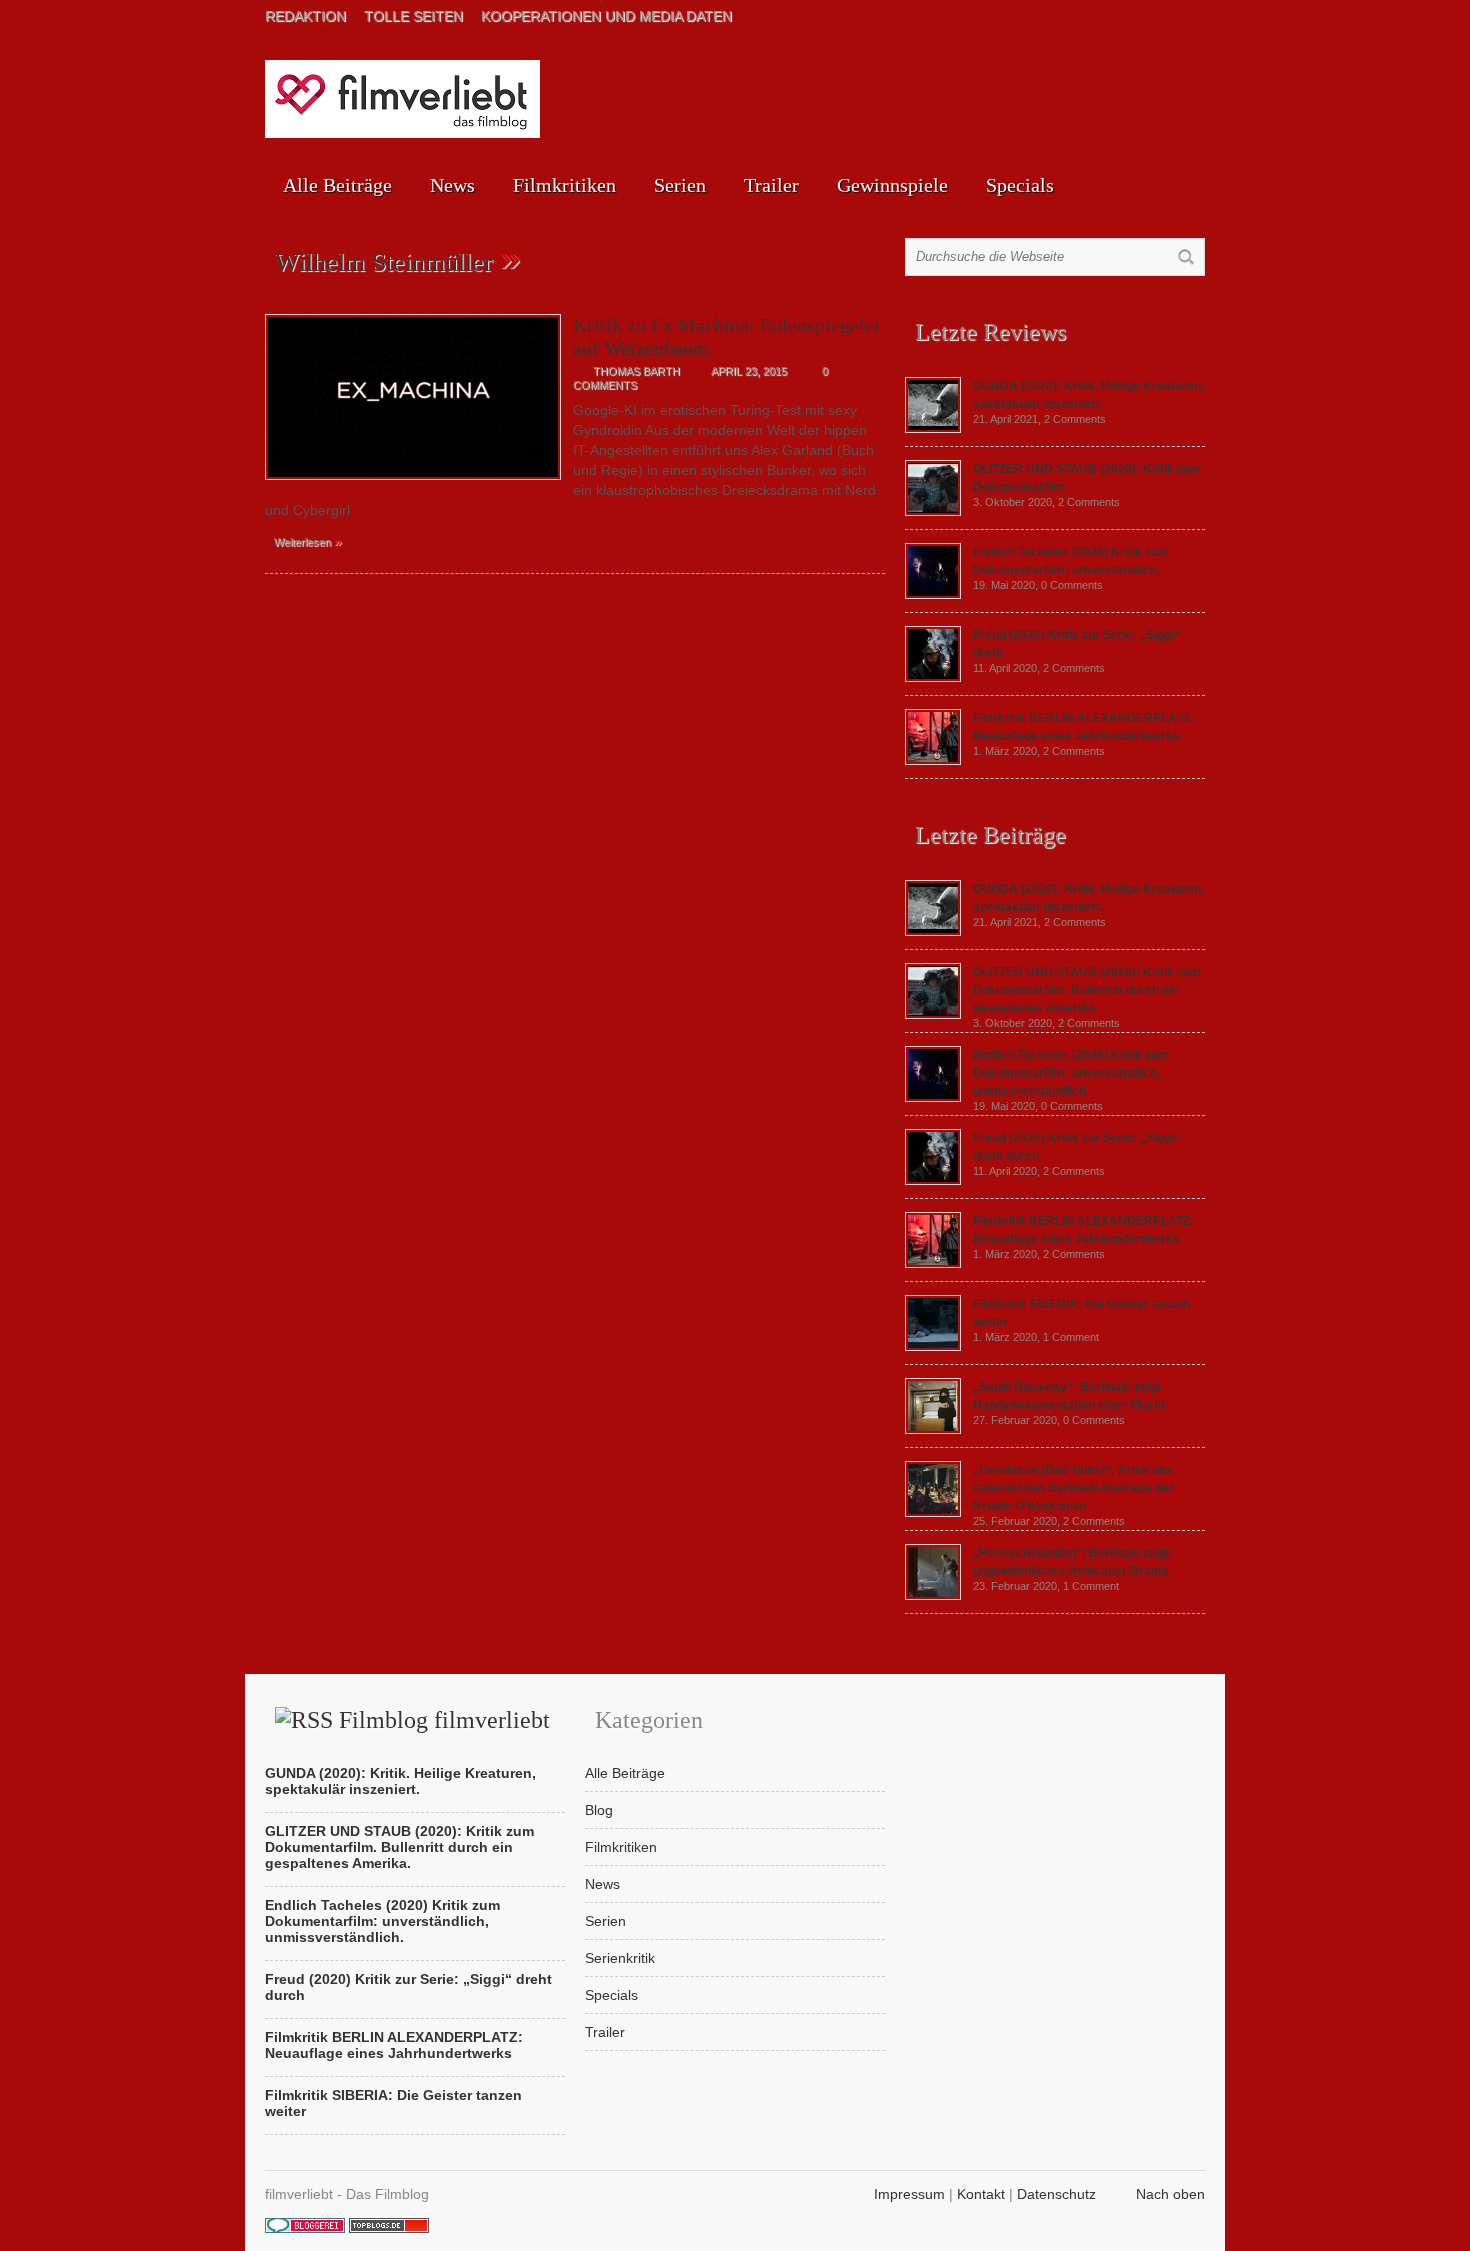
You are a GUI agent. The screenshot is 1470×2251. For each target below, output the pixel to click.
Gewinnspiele (892, 185)
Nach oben (1170, 2194)
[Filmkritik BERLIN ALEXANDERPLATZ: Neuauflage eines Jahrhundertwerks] (933, 760)
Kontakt (981, 2194)
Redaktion (305, 16)
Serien (680, 185)
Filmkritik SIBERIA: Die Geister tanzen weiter (393, 2103)
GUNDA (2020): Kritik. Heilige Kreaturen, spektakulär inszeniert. (400, 1781)
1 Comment (1071, 1337)
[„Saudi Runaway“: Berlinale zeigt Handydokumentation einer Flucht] (933, 1429)
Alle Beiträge (337, 185)
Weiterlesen (308, 541)
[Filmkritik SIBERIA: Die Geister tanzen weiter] (933, 1346)
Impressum (909, 2194)
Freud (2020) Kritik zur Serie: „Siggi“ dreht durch (408, 1987)
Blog (599, 1810)
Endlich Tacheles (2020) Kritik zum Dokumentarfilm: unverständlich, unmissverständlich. (1071, 1073)
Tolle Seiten (413, 16)
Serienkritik (620, 1958)
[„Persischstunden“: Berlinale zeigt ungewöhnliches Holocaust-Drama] (933, 1595)
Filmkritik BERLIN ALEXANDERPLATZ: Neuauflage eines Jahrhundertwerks (394, 2045)
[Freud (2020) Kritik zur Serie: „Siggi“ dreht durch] (933, 677)
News (452, 185)
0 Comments (1072, 585)
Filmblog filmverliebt (444, 1720)
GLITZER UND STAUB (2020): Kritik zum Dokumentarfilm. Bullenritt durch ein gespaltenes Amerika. (1087, 990)
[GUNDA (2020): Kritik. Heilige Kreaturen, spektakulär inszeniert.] (933, 428)
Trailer (771, 185)
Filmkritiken (564, 185)
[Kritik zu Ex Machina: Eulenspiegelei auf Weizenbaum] (413, 485)
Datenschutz (1056, 2194)
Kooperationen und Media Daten (606, 16)
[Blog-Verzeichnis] (305, 2228)
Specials (1020, 185)
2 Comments (1075, 419)
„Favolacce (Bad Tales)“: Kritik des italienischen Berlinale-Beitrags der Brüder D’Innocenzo (1073, 1488)
